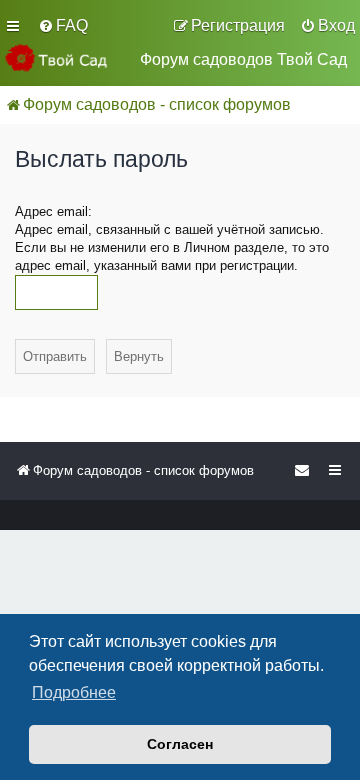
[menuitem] (63, 26)
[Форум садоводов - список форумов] (65, 58)
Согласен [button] (180, 744)
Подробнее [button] (74, 692)
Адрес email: (53, 211)
